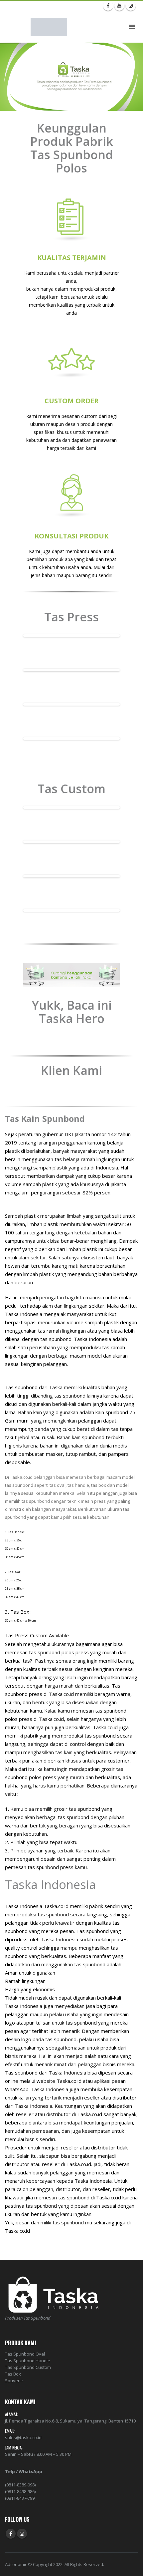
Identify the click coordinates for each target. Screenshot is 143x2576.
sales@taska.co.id (23, 2437)
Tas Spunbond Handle (28, 2361)
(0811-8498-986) (20, 2491)
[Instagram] (131, 6)
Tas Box (13, 2374)
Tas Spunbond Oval (25, 2354)
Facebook (11, 2534)
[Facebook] (108, 6)
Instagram (22, 2534)
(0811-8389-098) (20, 2485)
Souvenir (14, 2381)
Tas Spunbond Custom (28, 2367)
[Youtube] (119, 6)
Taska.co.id (61, 1694)
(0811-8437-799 (20, 2498)
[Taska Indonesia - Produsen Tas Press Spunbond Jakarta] (49, 27)
